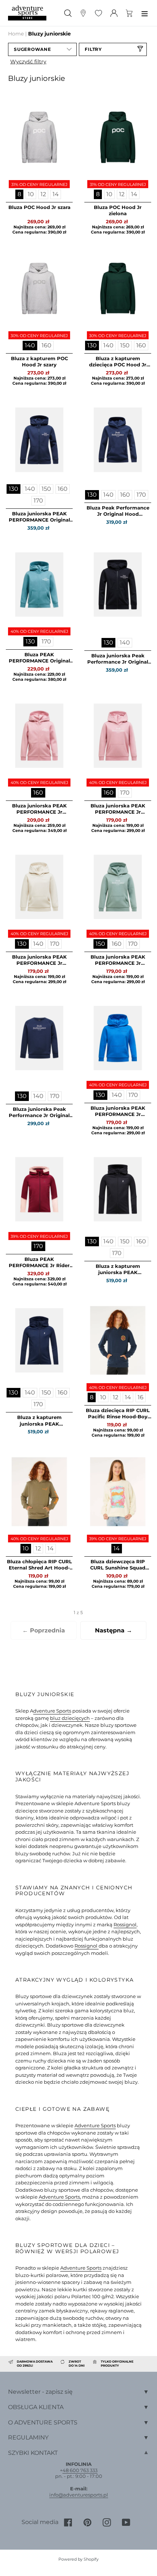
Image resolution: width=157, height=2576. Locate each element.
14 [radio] (56, 194)
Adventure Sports (95, 2125)
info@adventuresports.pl (79, 2495)
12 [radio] (43, 194)
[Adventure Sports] (27, 13)
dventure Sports (52, 1711)
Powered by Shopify (78, 2559)
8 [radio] (19, 194)
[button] (42, 49)
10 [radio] (31, 194)
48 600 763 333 (80, 2470)
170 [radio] (38, 501)
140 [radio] (30, 345)
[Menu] (145, 13)
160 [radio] (47, 345)
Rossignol (125, 1924)
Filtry (93, 49)
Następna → (114, 1630)
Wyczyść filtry (28, 61)
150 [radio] (125, 345)
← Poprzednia (44, 1630)
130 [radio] (92, 345)
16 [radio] (141, 1397)
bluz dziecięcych (70, 1718)
